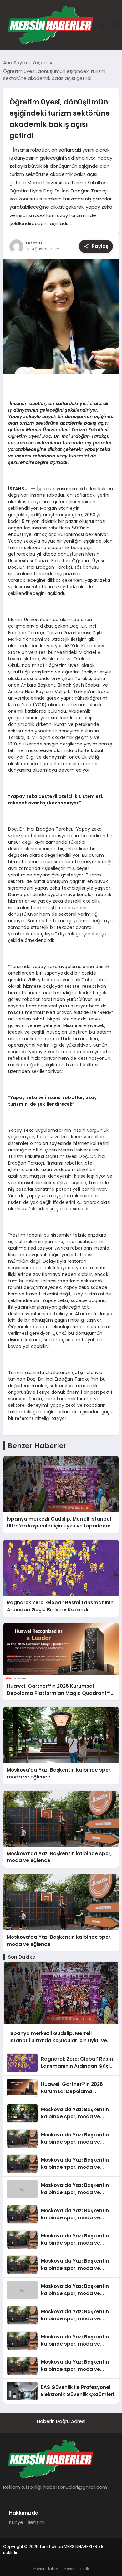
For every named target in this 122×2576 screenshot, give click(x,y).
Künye (16, 2522)
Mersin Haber (46, 2569)
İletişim (36, 2522)
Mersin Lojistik (76, 2569)
